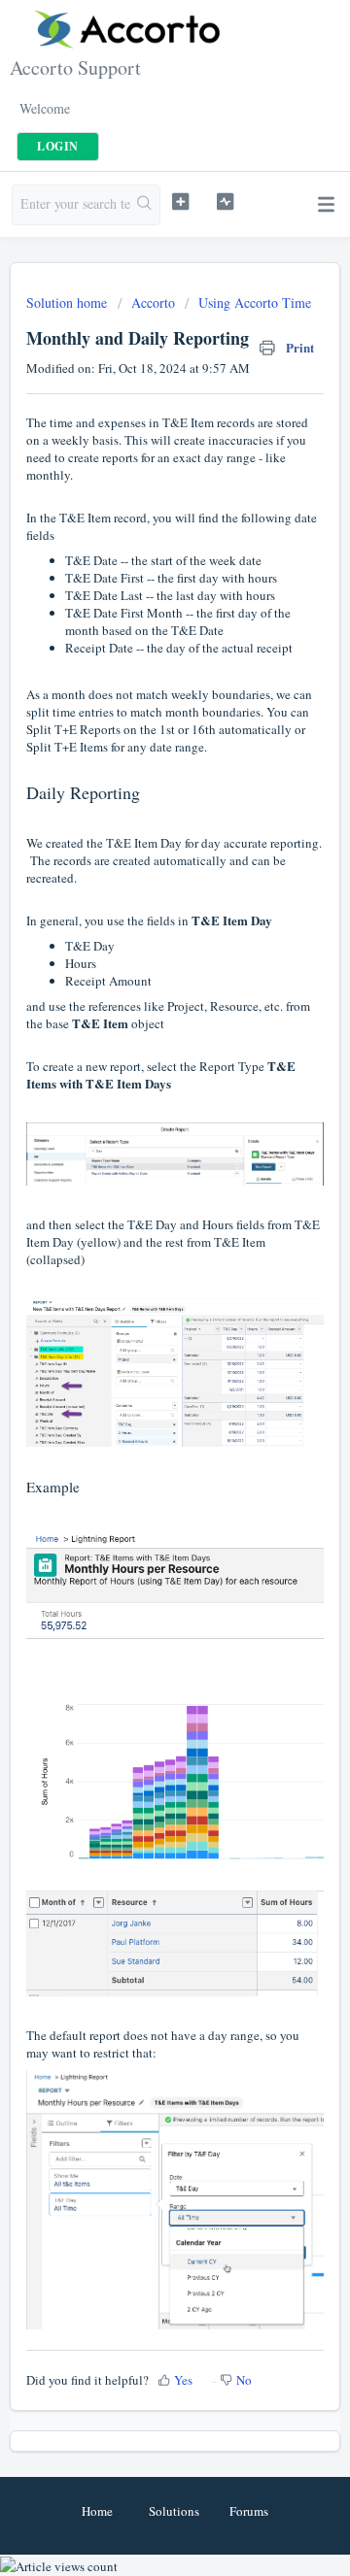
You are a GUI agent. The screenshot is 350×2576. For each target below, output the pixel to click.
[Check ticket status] (225, 202)
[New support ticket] (180, 202)
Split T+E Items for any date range (115, 747)
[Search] (145, 205)
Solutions (174, 2511)
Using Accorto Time (255, 302)
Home (97, 2511)
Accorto (153, 302)
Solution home (69, 302)
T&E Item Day (144, 843)
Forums (249, 2511)
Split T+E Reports (73, 729)
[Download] (139, 1306)
